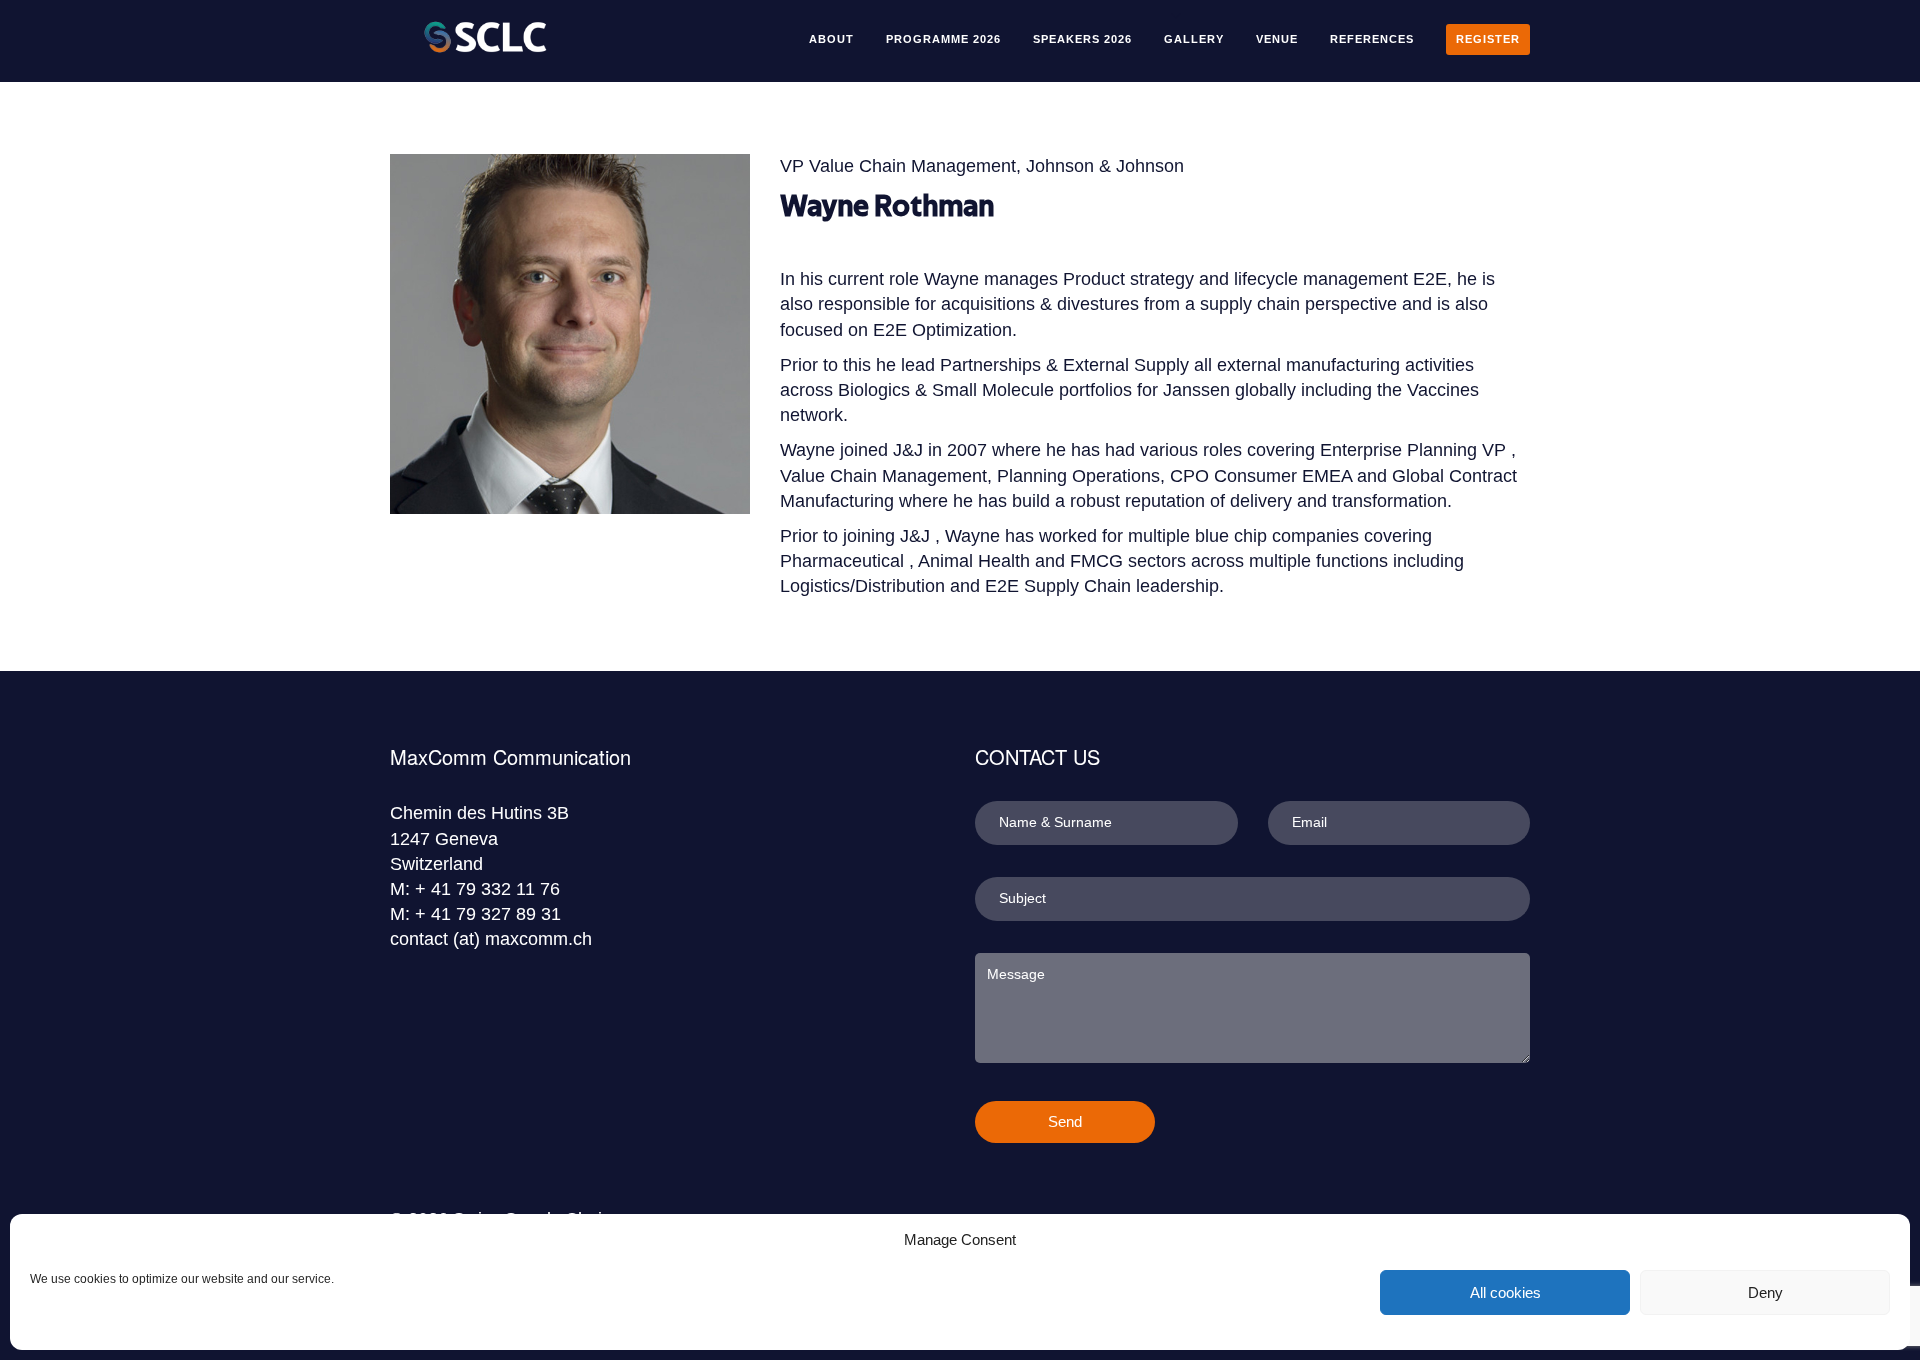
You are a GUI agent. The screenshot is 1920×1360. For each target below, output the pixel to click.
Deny (1765, 1292)
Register (1488, 39)
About (831, 39)
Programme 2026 (943, 39)
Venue (1277, 39)
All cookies (1505, 1292)
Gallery (1194, 39)
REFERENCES (1372, 39)
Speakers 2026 (1082, 39)
